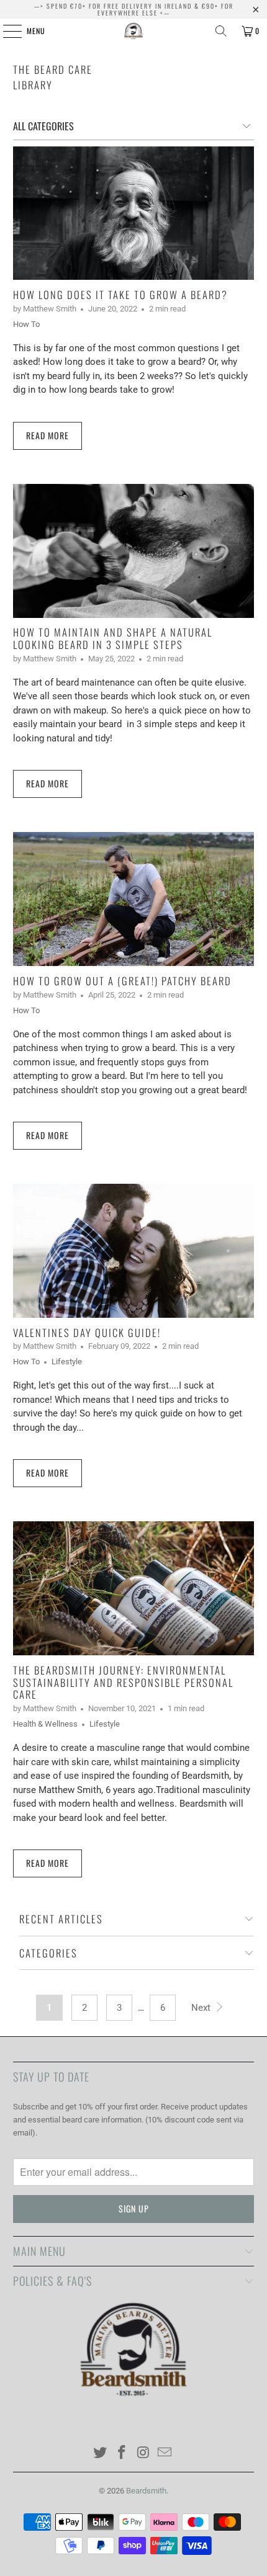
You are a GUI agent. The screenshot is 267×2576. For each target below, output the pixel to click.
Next (202, 2008)
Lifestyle (67, 1362)
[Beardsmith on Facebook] (122, 2453)
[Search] (221, 31)
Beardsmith (146, 2491)
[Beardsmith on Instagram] (144, 2453)
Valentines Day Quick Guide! (87, 1332)
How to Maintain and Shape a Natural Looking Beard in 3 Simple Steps (113, 638)
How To (26, 324)
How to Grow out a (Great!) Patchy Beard (122, 981)
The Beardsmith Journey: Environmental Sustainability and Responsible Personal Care (123, 1682)
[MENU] (6, 31)
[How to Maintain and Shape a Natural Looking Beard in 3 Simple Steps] (134, 551)
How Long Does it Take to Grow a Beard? (120, 294)
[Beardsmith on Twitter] (101, 2453)
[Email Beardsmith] (165, 2453)
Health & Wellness (45, 1724)
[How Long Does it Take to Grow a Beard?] (134, 213)
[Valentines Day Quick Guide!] (134, 1251)
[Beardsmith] (134, 31)
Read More (48, 435)
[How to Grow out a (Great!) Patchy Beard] (134, 899)
